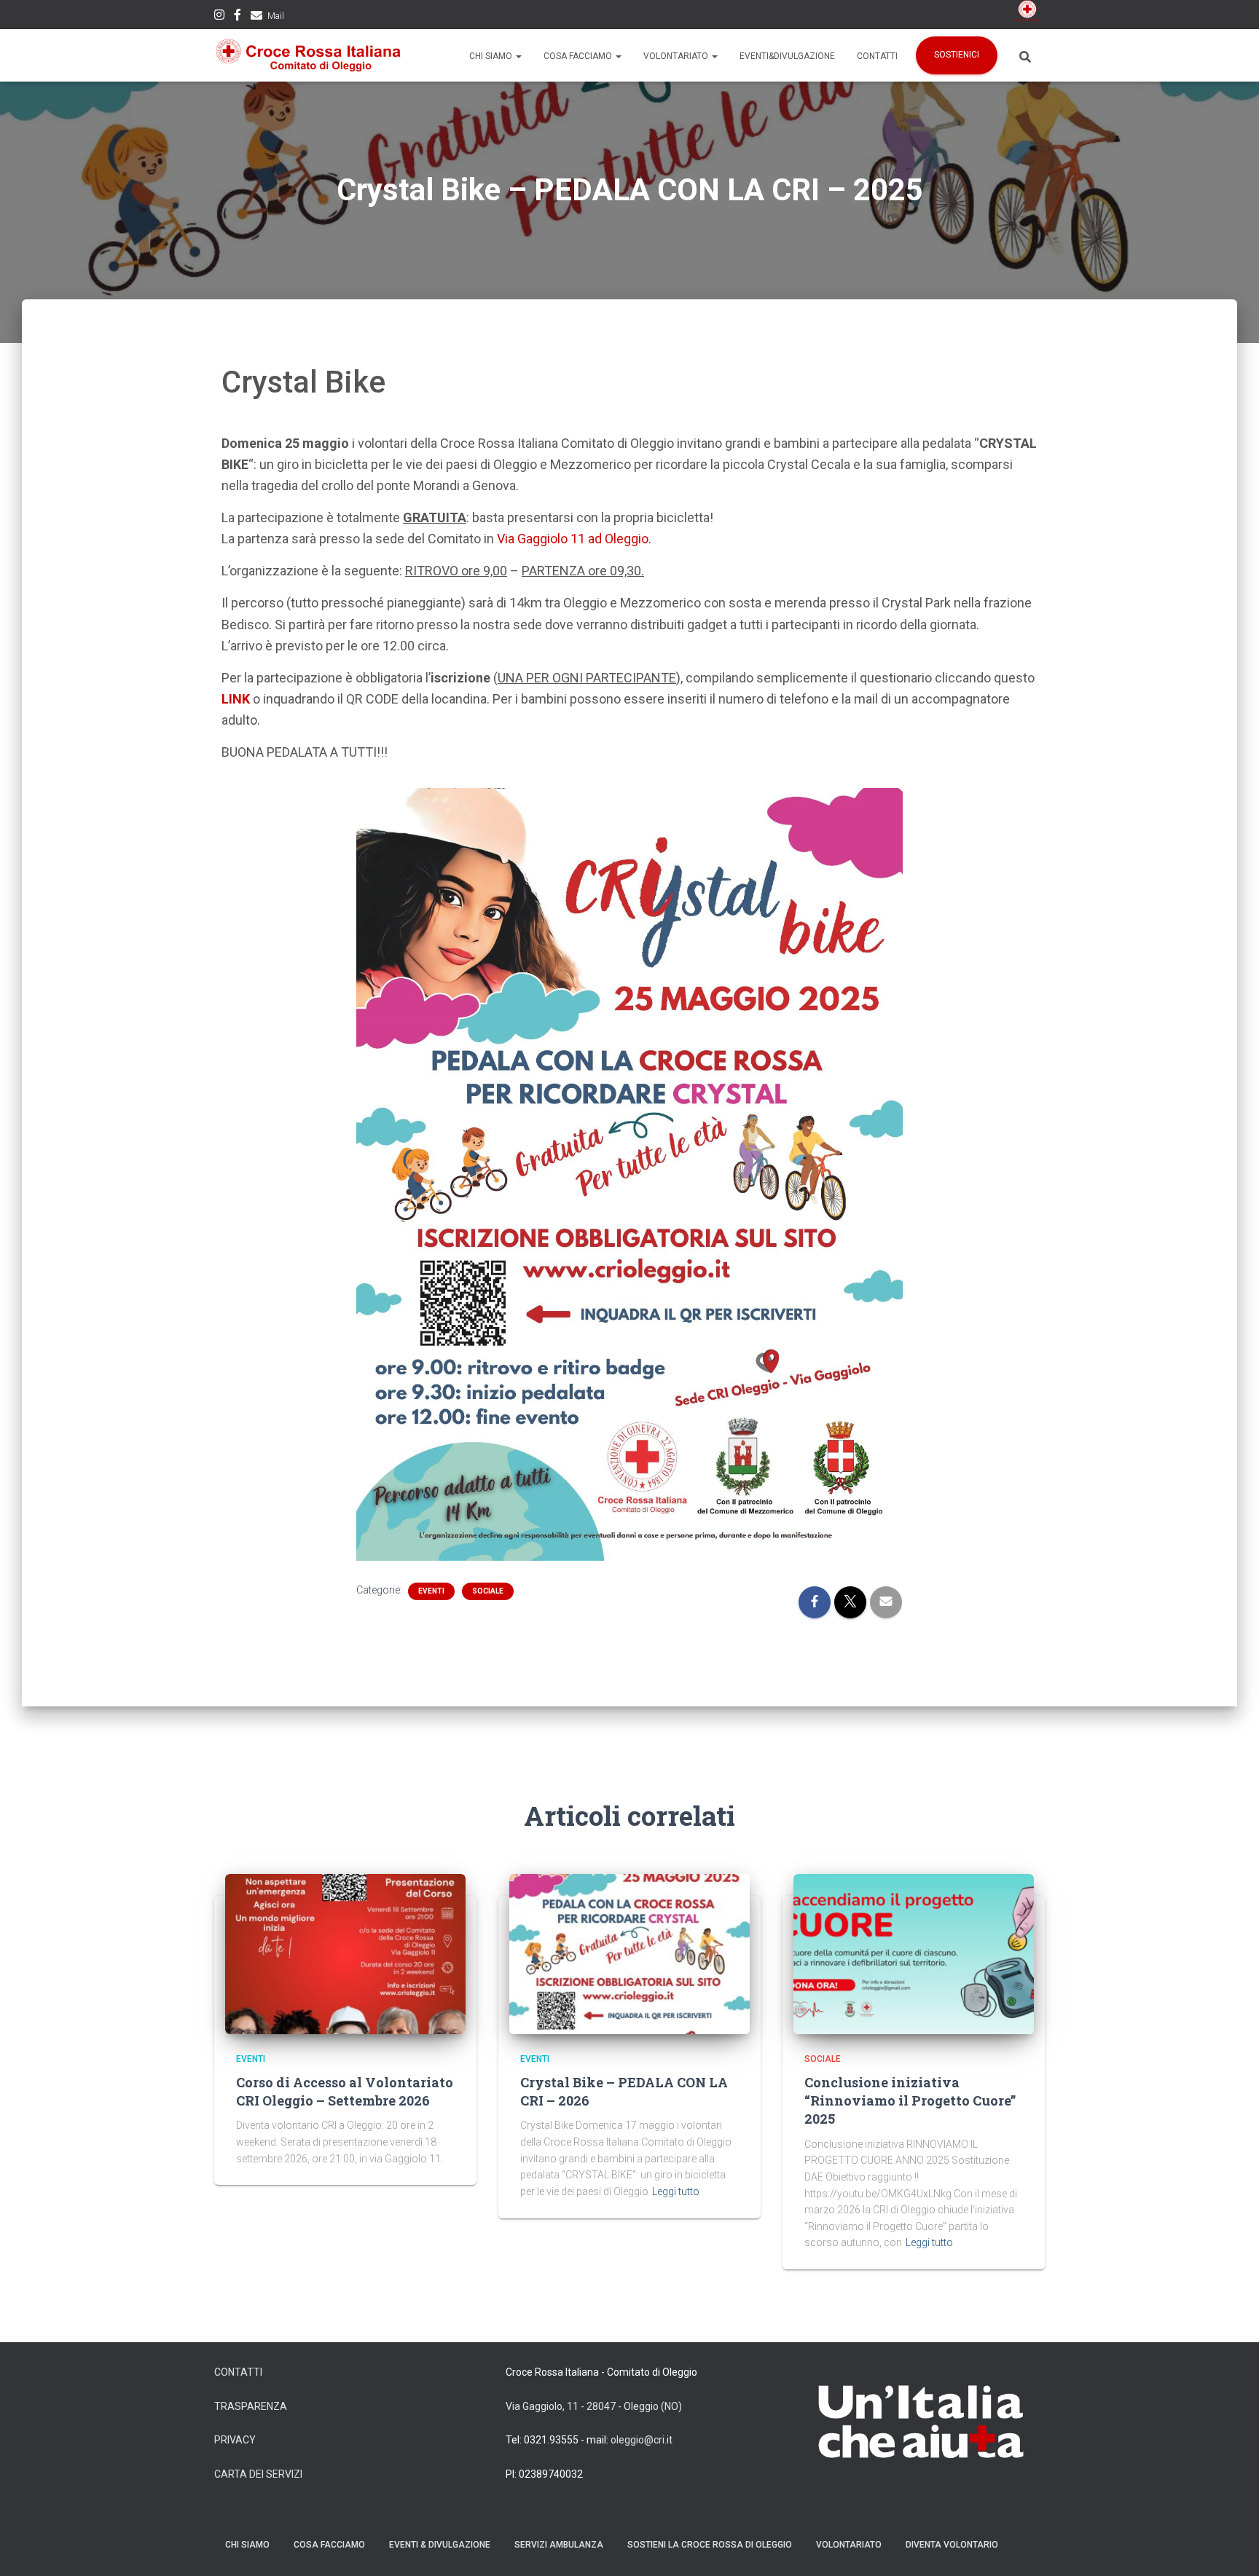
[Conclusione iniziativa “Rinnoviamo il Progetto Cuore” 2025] (914, 1954)
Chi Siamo (492, 56)
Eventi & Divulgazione (440, 2545)
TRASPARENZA (251, 2406)
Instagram (219, 17)
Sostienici (957, 55)
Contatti (877, 56)
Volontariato (677, 56)
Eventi (431, 1591)
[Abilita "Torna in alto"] (1230, 2547)
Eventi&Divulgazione (787, 56)
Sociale (488, 1591)
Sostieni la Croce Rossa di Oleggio (710, 2545)
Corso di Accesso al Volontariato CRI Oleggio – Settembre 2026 (345, 2091)
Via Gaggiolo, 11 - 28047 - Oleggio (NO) (594, 2406)
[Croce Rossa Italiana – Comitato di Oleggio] (309, 55)
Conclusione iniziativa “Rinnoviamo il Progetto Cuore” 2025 (910, 2100)
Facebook (238, 17)
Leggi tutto (676, 2191)
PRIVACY (235, 2440)
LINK (236, 699)
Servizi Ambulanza (559, 2545)
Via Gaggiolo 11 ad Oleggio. (574, 539)
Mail (276, 16)
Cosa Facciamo (579, 56)
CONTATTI (238, 2372)
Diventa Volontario (952, 2545)
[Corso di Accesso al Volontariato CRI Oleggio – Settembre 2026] (345, 1954)
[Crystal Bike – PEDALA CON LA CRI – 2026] (629, 1954)
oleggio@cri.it (642, 2440)
